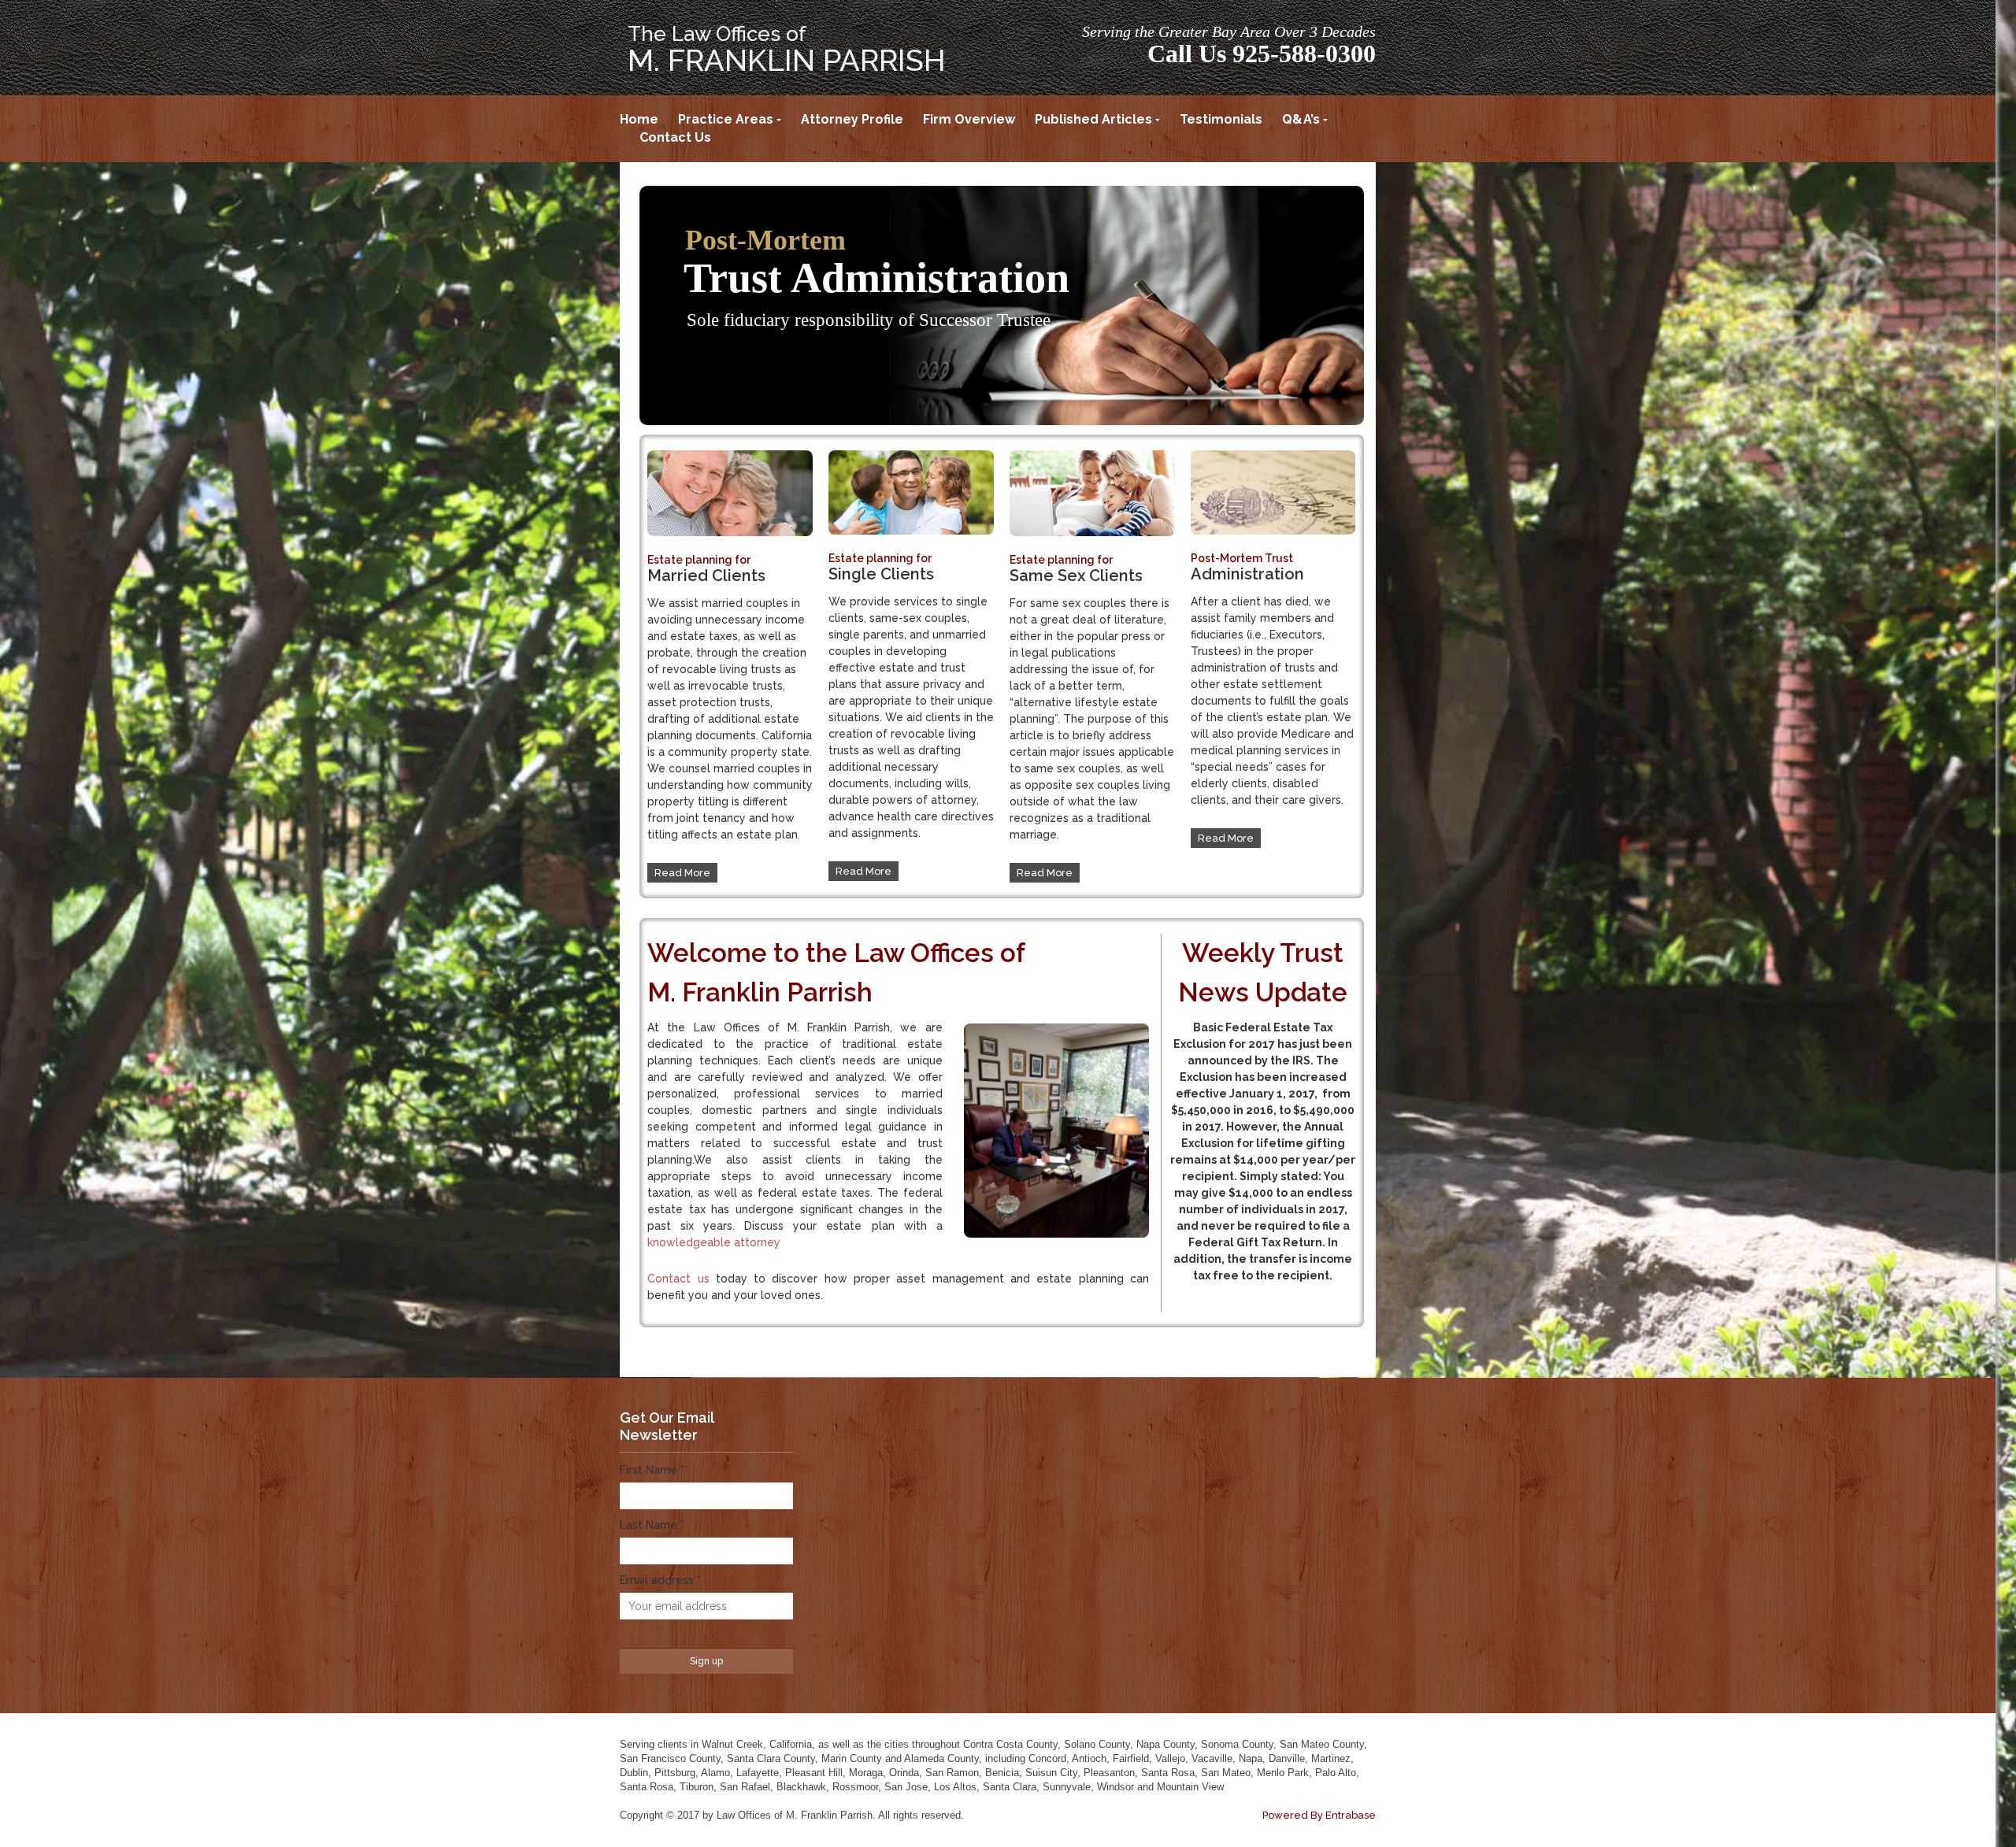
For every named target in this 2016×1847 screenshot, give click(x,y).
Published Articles (1093, 119)
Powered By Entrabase (1319, 1815)
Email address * (660, 1580)
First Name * (652, 1470)
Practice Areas (726, 119)
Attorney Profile (852, 119)
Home (639, 119)
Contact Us (675, 137)
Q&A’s (1301, 119)
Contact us (678, 1279)
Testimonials (1221, 119)
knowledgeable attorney (714, 1242)
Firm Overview (969, 119)
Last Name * (652, 1525)
